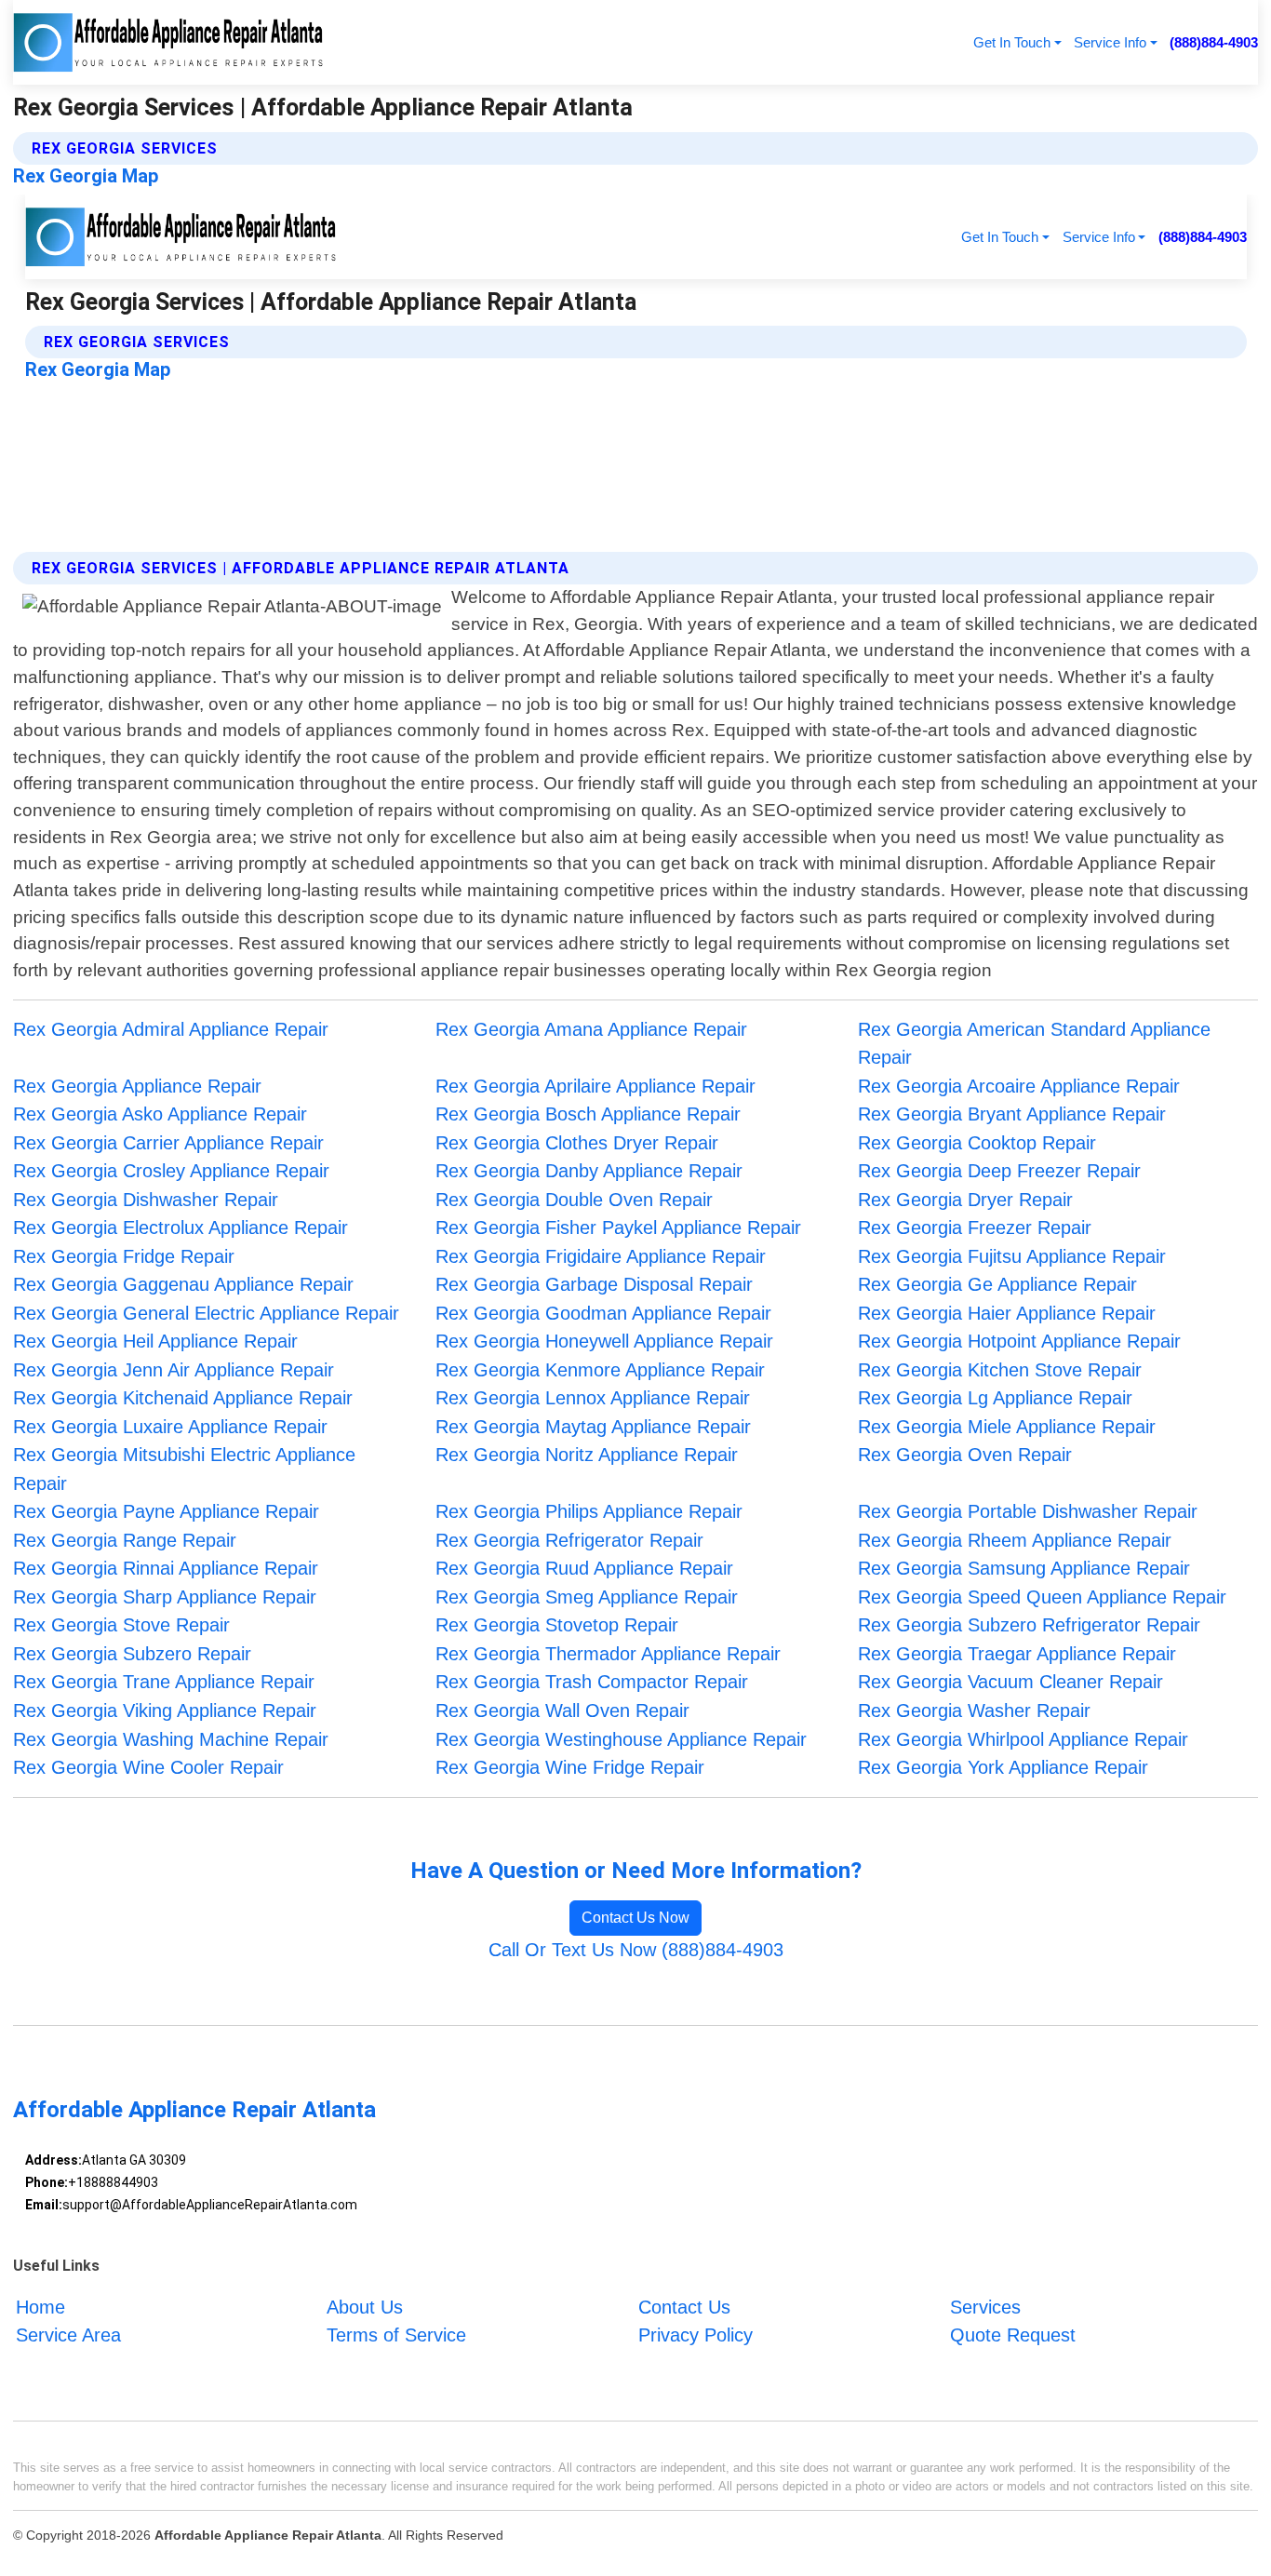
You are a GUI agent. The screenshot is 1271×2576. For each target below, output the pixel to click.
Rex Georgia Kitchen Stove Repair (1000, 1370)
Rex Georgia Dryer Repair (965, 1200)
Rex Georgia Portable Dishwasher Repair (1028, 1511)
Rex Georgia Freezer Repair (975, 1228)
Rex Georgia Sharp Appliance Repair (165, 1597)
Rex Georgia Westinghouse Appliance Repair (621, 1739)
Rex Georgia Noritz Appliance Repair (587, 1455)
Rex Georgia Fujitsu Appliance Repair (1012, 1256)
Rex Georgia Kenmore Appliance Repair (600, 1370)
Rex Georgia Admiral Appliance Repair (171, 1029)
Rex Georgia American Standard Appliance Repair (1034, 1044)
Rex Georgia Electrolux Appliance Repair (181, 1228)
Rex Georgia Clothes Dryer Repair (577, 1143)
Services (985, 2307)
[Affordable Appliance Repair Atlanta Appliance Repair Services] (169, 42)
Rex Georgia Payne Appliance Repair (166, 1511)
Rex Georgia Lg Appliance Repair (995, 1398)
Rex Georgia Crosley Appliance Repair (171, 1171)
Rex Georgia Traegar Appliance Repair (1017, 1654)
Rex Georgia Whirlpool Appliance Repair (1023, 1739)
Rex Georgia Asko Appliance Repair (160, 1114)
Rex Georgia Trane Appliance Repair (164, 1682)
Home (40, 2307)
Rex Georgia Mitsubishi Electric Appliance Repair (184, 1469)
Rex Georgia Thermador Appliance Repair (608, 1654)
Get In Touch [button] (1012, 42)
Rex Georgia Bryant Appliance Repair (1012, 1114)
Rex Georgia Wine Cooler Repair (148, 1767)
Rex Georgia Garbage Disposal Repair (594, 1284)
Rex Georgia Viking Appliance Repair (165, 1711)
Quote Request (1013, 2336)
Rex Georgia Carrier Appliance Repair (168, 1143)
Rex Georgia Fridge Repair (124, 1256)
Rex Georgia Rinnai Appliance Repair (166, 1568)
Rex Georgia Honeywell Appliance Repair (604, 1341)
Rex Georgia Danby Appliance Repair (589, 1171)
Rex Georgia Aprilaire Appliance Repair (595, 1086)
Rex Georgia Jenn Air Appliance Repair (174, 1370)
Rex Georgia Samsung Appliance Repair (1024, 1568)
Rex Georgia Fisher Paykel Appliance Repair (618, 1228)
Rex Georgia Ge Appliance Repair (997, 1284)
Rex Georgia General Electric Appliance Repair (206, 1313)
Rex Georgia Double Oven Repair (574, 1200)
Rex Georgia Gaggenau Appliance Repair (183, 1284)
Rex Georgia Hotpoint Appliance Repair (1019, 1341)
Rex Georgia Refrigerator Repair (569, 1540)
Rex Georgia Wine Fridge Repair (570, 1767)
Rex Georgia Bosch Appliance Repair (588, 1114)
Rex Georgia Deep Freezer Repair (999, 1171)
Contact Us (684, 2307)
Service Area (68, 2336)
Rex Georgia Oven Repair (965, 1455)
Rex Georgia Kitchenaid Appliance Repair (183, 1398)
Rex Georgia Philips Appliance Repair (589, 1511)
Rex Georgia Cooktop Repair (977, 1143)
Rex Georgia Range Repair (125, 1540)
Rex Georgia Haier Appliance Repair (1007, 1313)
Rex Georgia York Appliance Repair (1003, 1767)
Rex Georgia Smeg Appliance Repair (587, 1597)
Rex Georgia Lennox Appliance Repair (593, 1398)
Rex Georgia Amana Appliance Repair (591, 1029)
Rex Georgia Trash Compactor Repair (592, 1682)
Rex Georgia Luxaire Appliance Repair (170, 1427)
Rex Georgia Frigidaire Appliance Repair (601, 1256)
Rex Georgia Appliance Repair (137, 1086)
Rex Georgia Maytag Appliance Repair (593, 1427)
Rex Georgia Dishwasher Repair (146, 1200)
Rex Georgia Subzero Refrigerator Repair (1029, 1625)
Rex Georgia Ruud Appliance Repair (584, 1568)
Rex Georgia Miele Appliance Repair (1007, 1427)
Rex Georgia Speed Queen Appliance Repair (1042, 1597)
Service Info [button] (1110, 42)
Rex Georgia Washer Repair (974, 1711)
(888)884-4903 (1214, 42)
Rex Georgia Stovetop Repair (557, 1625)
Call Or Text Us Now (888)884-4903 (636, 1950)
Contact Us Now (635, 1918)
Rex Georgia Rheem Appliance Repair (1015, 1540)
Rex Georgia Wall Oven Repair (562, 1711)
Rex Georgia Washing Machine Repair (171, 1739)
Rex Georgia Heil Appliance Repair (155, 1341)
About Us (365, 2307)
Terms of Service (396, 2336)
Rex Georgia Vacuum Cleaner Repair (1010, 1682)
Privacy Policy (696, 2336)
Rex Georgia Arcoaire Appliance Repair (1019, 1086)
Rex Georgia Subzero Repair (132, 1654)
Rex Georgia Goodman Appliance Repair (603, 1313)
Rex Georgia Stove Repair (121, 1625)
